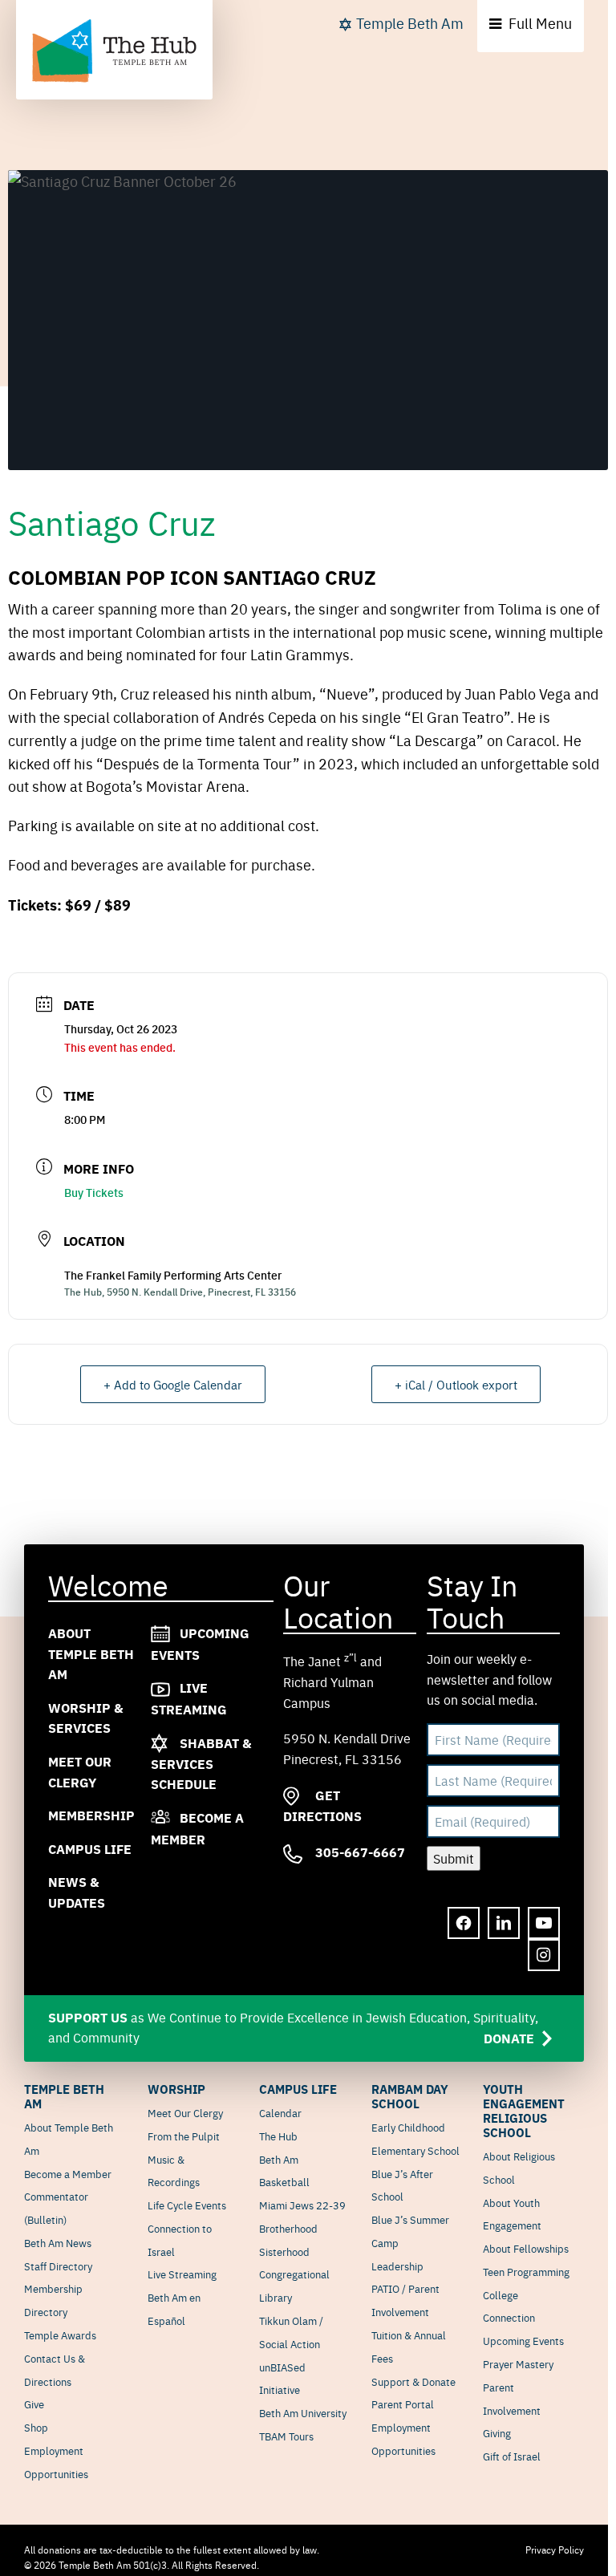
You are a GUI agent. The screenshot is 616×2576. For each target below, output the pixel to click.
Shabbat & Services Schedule (201, 1763)
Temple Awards (60, 2335)
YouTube (544, 1924)
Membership (91, 1815)
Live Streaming (182, 2274)
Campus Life (90, 1849)
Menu (540, 23)
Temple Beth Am (410, 23)
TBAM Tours (286, 2436)
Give (34, 2404)
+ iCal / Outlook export (456, 1384)
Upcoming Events (523, 2340)
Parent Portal (403, 2404)
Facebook (464, 1924)
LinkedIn (504, 1924)
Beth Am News (58, 2242)
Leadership (397, 2266)
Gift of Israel (512, 2456)
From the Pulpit (184, 2136)
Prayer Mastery (518, 2363)
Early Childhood (408, 2127)
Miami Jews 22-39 (302, 2205)
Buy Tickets (94, 1192)
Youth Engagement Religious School (524, 2111)
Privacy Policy (555, 2550)
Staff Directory (58, 2266)
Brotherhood (288, 2228)
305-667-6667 (359, 1852)
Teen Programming (526, 2271)
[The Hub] (114, 51)
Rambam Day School (410, 2096)
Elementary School (415, 2150)
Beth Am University (303, 2412)
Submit (454, 1858)
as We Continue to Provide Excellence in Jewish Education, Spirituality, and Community (293, 2028)
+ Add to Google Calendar (173, 1384)
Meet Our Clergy (185, 2112)
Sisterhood (284, 2251)
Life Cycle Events (187, 2205)
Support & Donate (413, 2381)
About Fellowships (526, 2248)
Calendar (280, 2112)
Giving (497, 2432)
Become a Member (68, 2173)
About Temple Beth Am (91, 1653)
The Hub (278, 2136)
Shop (36, 2427)
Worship (176, 2089)
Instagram (544, 1956)
